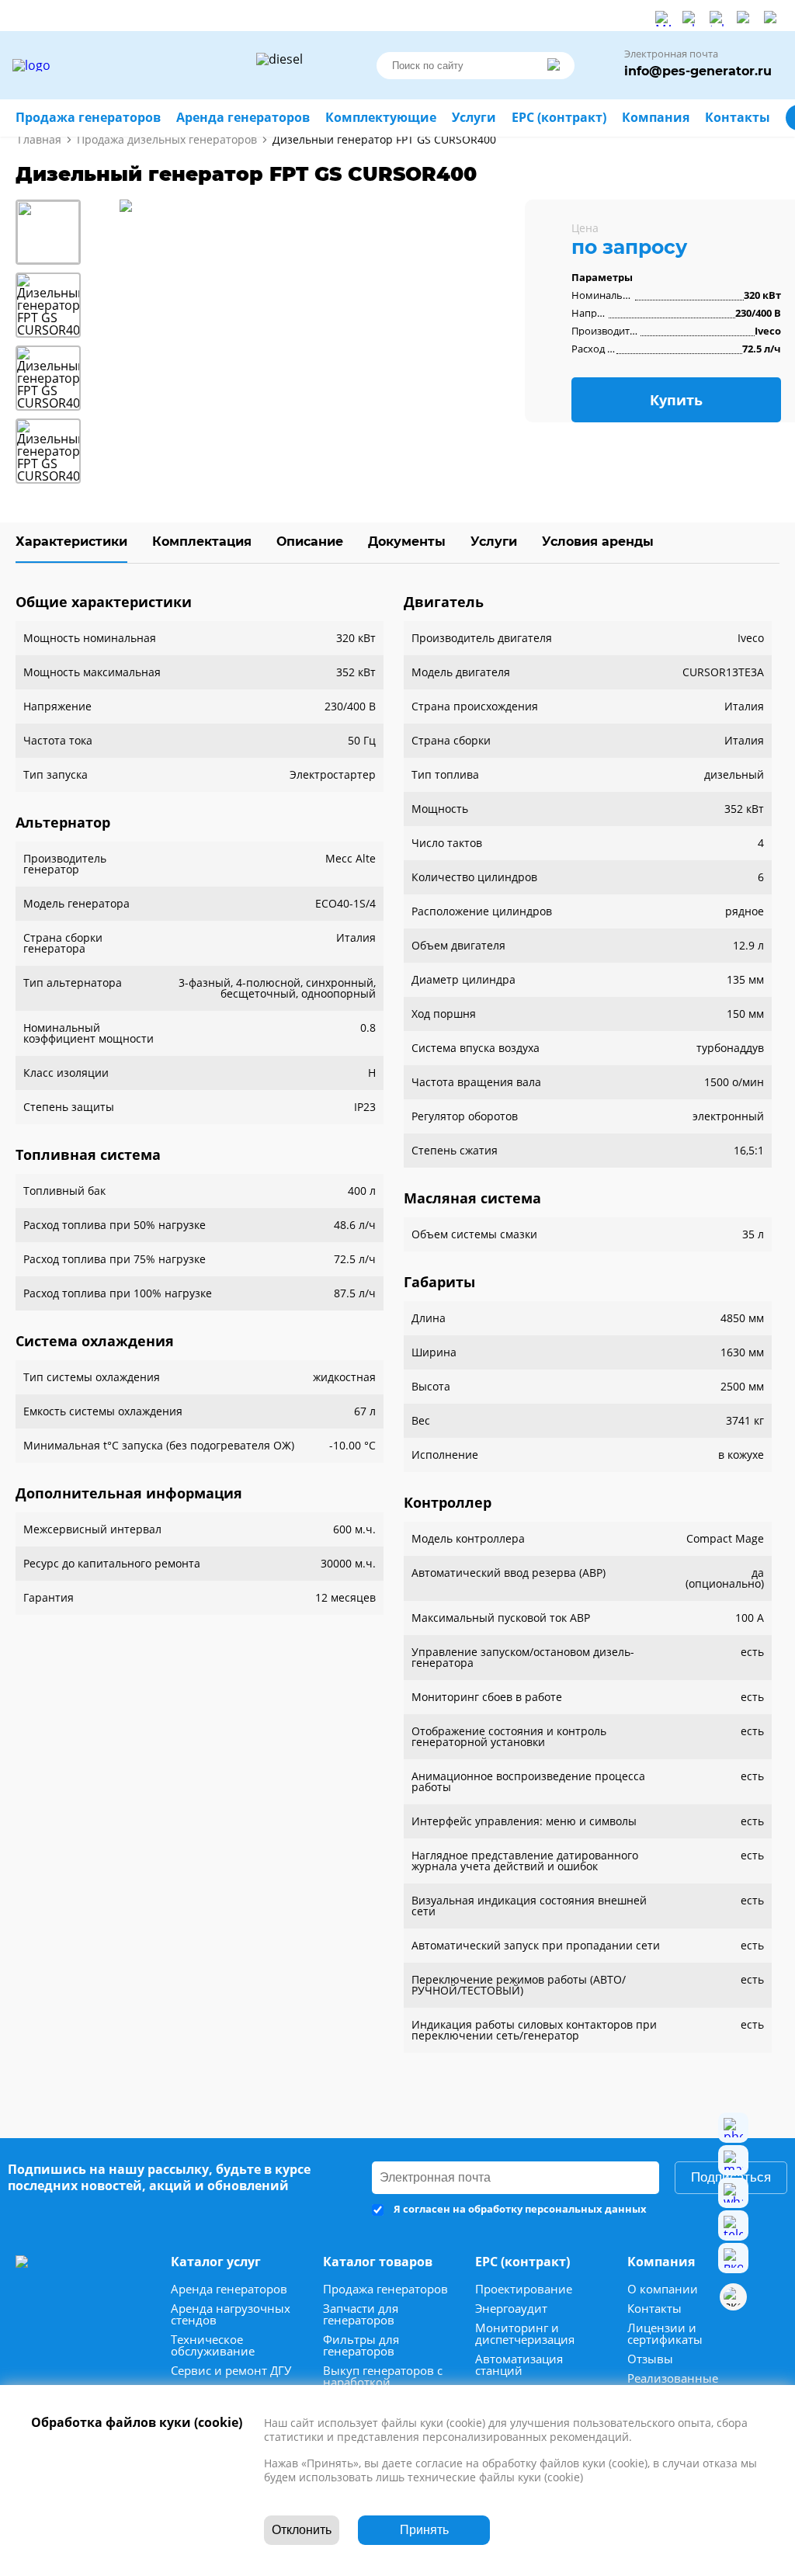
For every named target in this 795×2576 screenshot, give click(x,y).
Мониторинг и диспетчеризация (525, 2334)
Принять (424, 2530)
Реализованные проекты (673, 2384)
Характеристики (71, 542)
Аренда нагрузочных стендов (231, 2314)
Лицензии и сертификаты (665, 2334)
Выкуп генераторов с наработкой (383, 2376)
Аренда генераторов (229, 2289)
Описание (310, 542)
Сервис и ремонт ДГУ (231, 2371)
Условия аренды (598, 542)
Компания (656, 118)
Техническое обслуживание (213, 2345)
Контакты (654, 2309)
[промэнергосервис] (132, 65)
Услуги (494, 542)
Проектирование (524, 2289)
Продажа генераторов (385, 2289)
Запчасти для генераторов (361, 2314)
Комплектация (202, 542)
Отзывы (650, 2359)
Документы (407, 542)
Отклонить (302, 2530)
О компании (663, 2289)
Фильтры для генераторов (361, 2345)
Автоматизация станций (519, 2365)
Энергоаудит (511, 2309)
